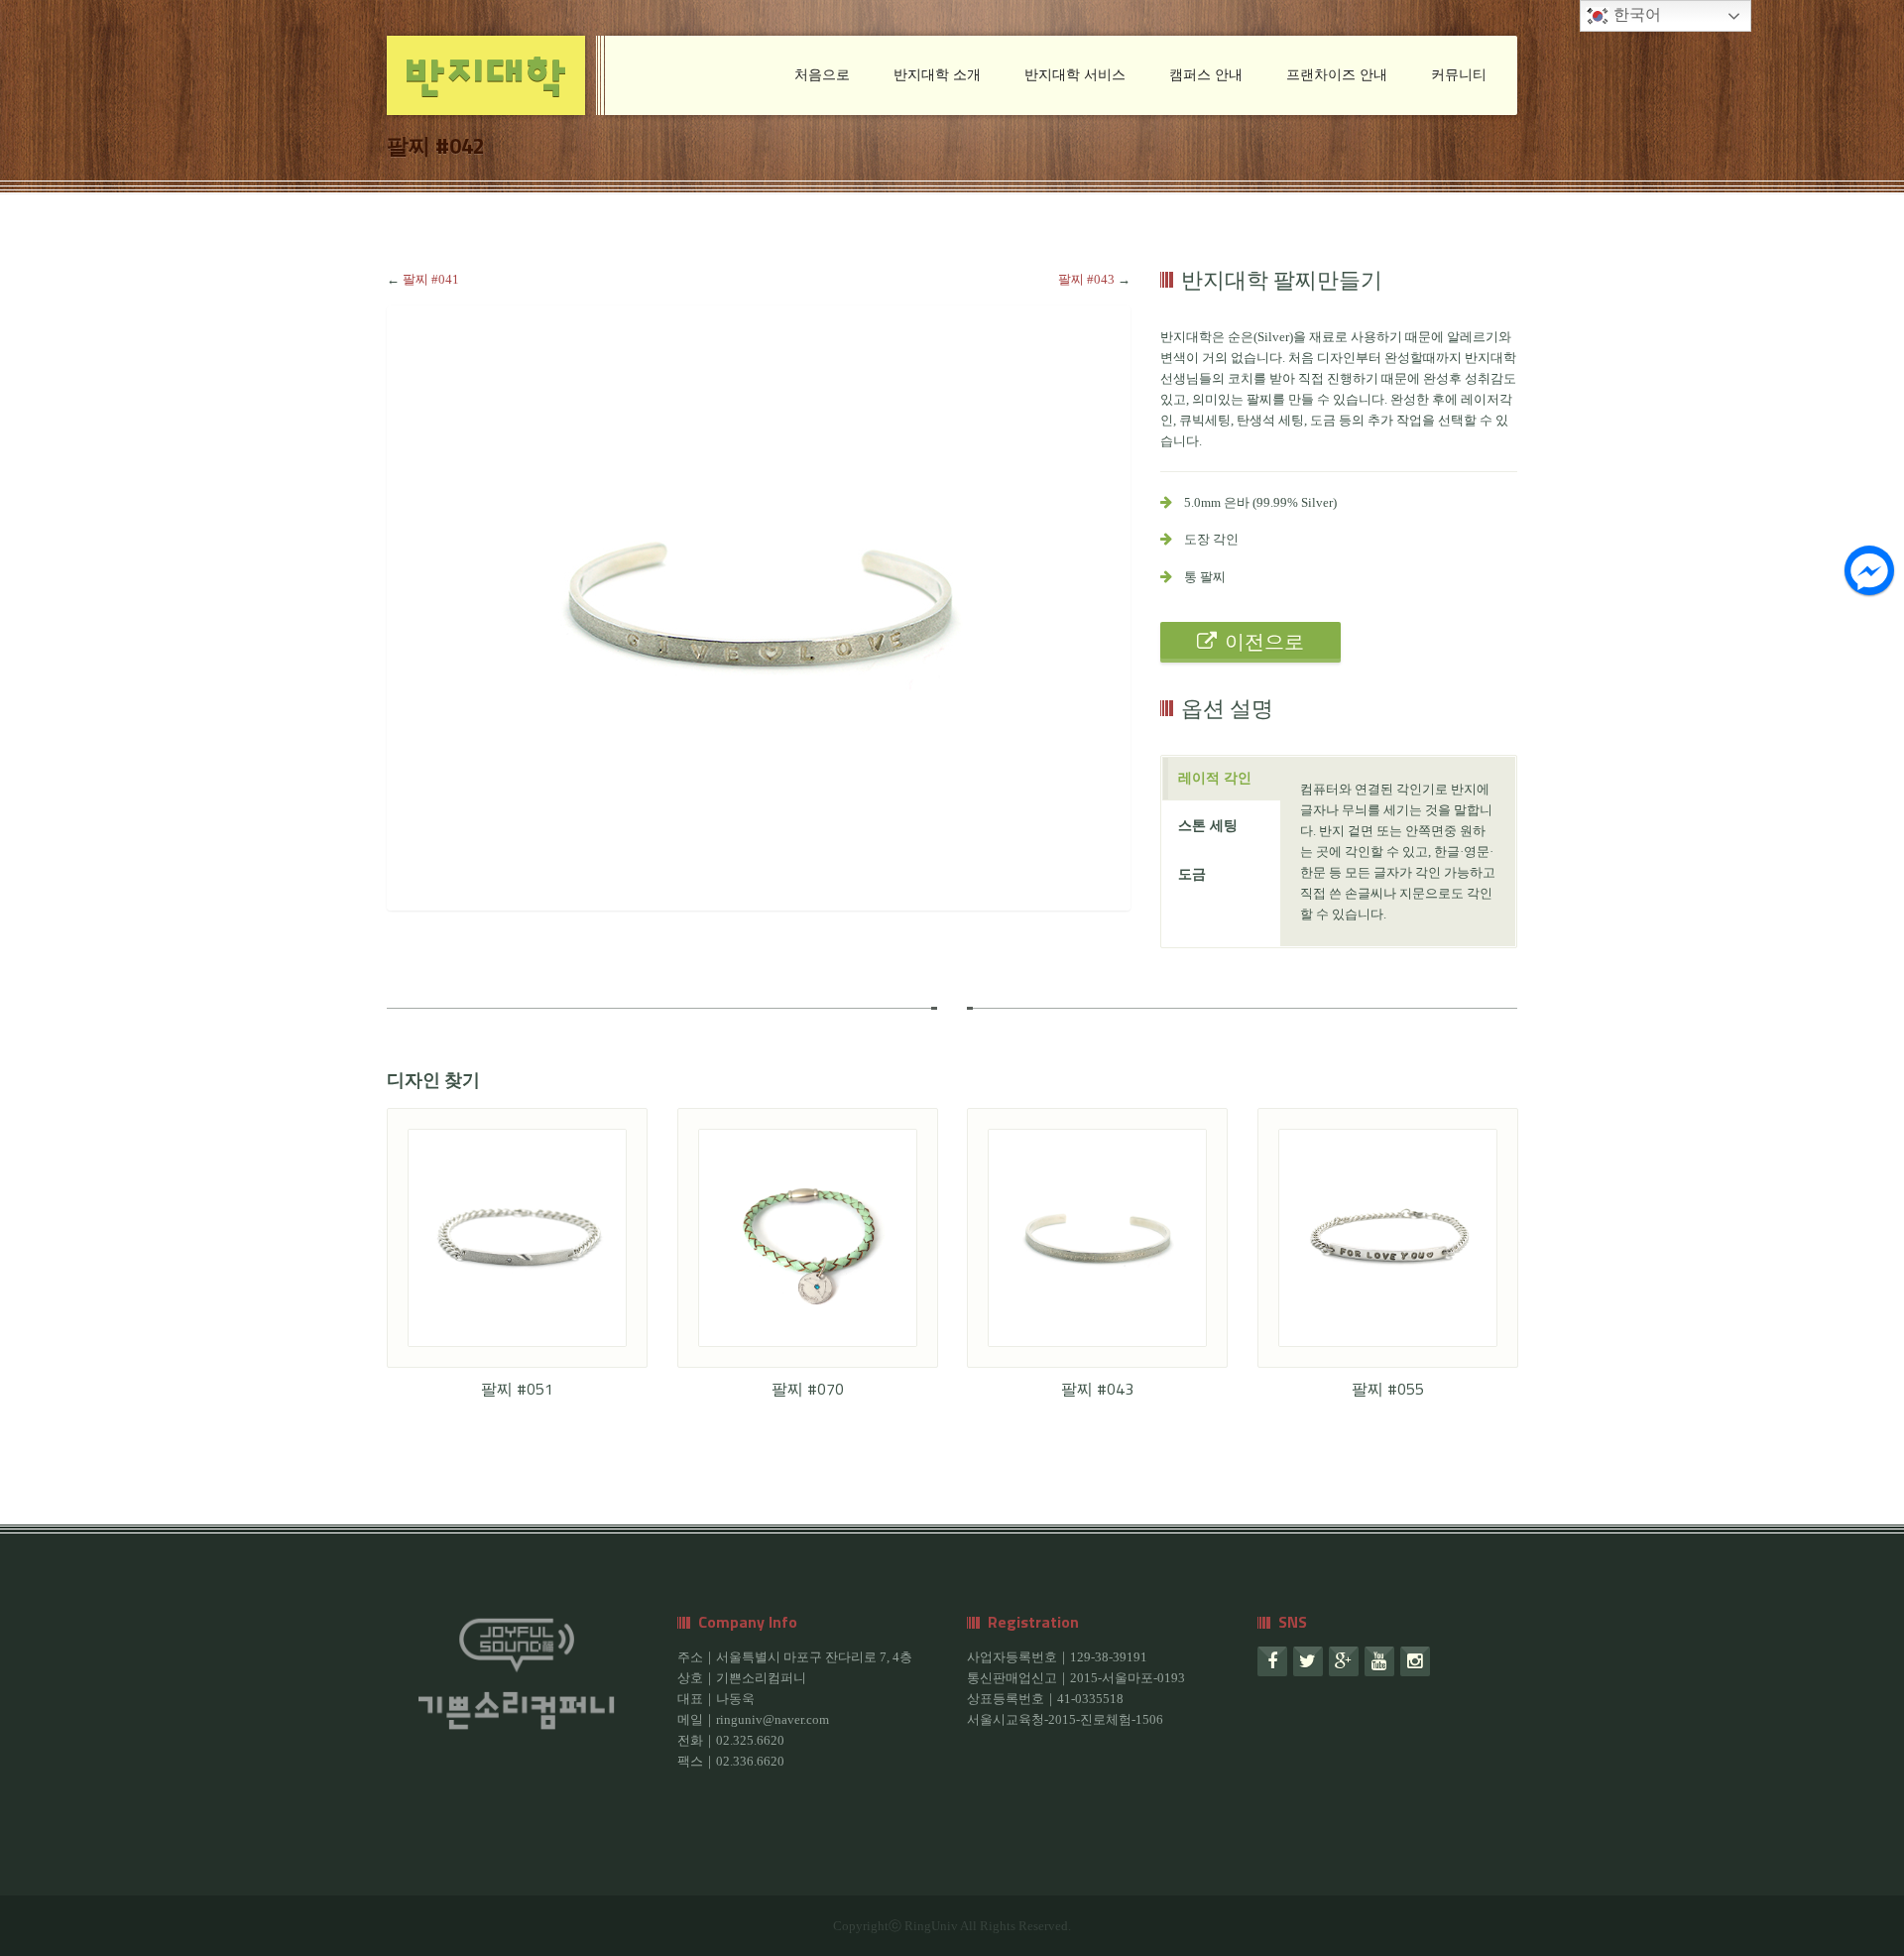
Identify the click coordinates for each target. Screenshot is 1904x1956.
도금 (1192, 874)
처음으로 (822, 75)
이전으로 (1264, 642)
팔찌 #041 (431, 279)
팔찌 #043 (1086, 279)
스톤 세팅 (1208, 826)
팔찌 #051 (517, 1389)
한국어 (1635, 14)
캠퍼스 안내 (1206, 75)
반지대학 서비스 (1075, 75)
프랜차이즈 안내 (1337, 75)
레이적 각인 (1215, 778)
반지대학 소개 (937, 75)
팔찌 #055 (1388, 1389)
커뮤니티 (1459, 75)
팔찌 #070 (808, 1389)
